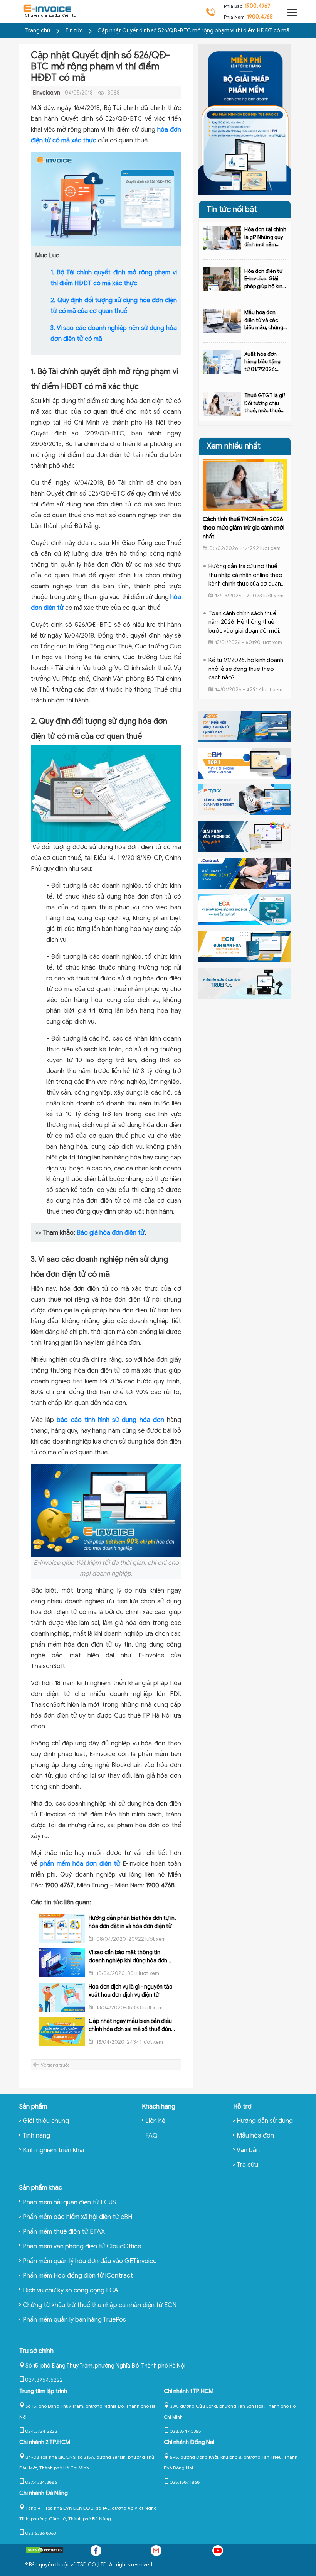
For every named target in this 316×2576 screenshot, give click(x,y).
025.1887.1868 (185, 2482)
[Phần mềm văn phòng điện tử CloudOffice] (245, 836)
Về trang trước (55, 2065)
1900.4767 (258, 6)
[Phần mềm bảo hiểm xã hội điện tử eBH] (245, 763)
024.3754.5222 (44, 2380)
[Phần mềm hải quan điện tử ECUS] (245, 726)
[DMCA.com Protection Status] (44, 2552)
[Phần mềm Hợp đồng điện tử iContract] (245, 873)
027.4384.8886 (41, 2482)
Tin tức (75, 31)
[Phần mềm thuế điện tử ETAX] (245, 799)
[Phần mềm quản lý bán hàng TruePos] (245, 983)
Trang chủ (38, 31)
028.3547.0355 (185, 2431)
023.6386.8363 (40, 2533)
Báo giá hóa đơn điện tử (111, 1233)
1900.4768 (260, 17)
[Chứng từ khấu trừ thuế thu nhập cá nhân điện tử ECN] (245, 946)
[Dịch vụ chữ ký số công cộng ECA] (245, 909)
